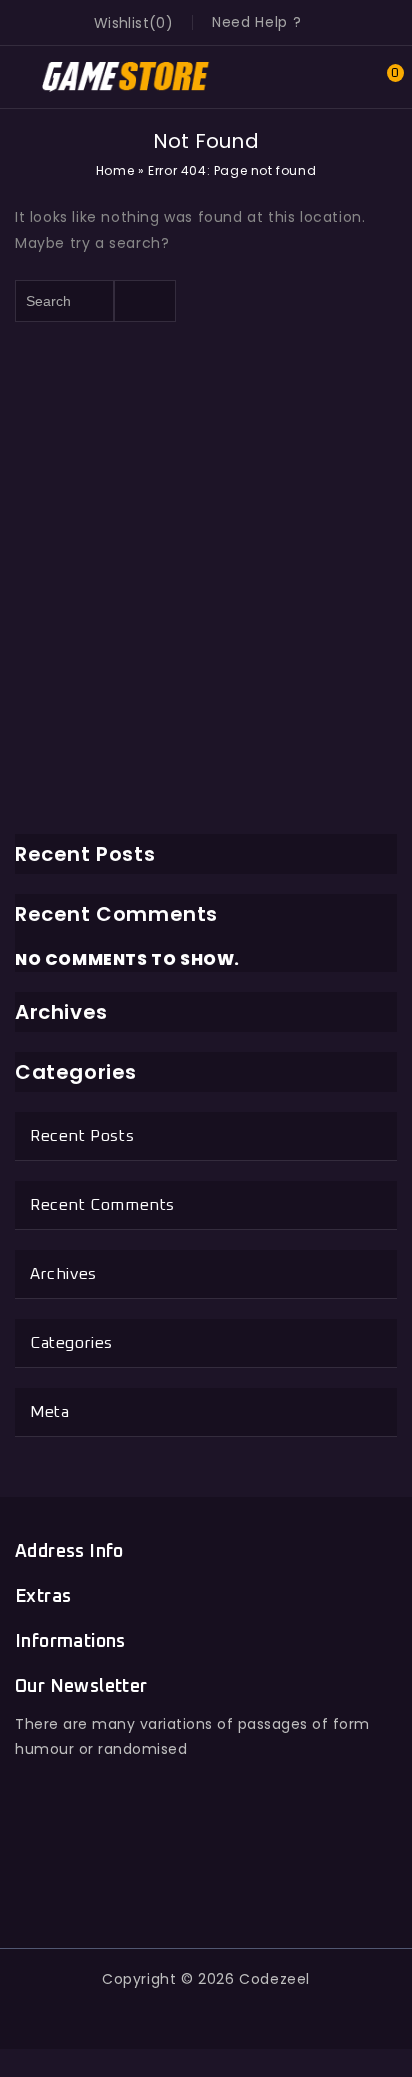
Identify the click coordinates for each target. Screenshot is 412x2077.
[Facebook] (114, 1885)
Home (115, 170)
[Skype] (251, 1885)
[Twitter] (160, 1885)
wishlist (121, 23)
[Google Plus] (206, 1885)
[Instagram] (297, 1885)
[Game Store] (126, 76)
